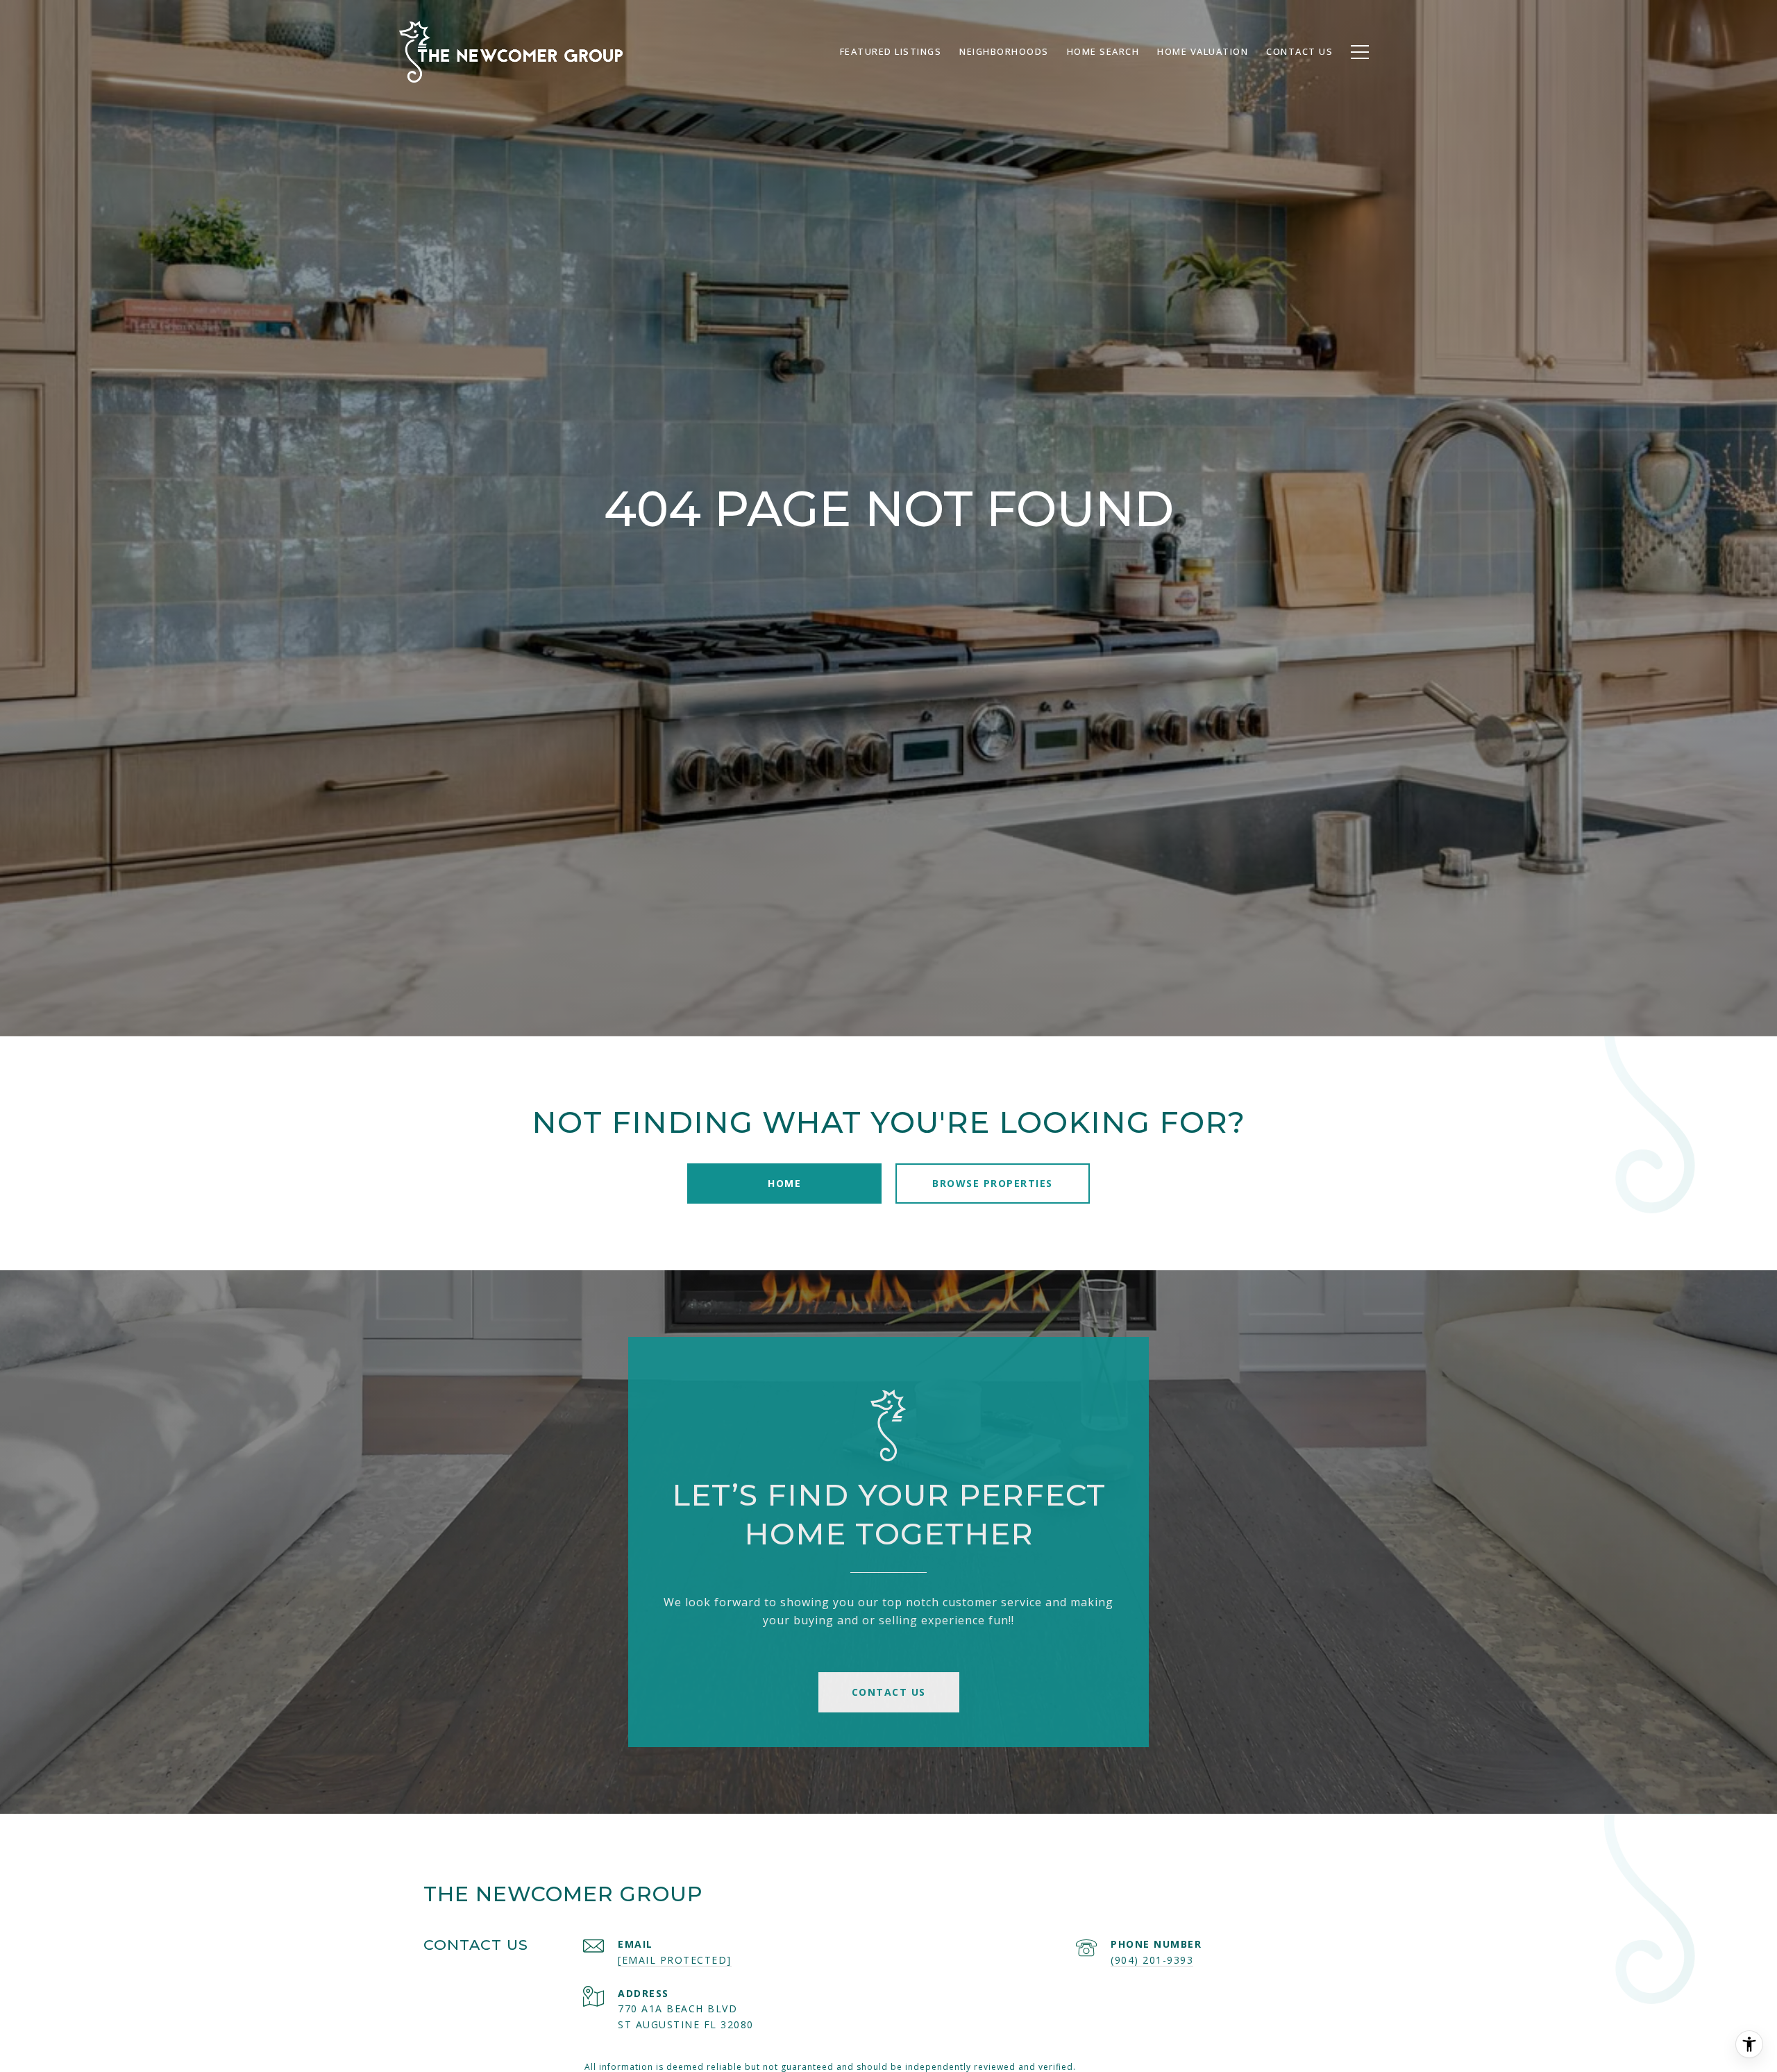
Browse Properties (993, 1183)
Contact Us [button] (889, 1692)
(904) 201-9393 (1152, 1960)
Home (784, 1183)
